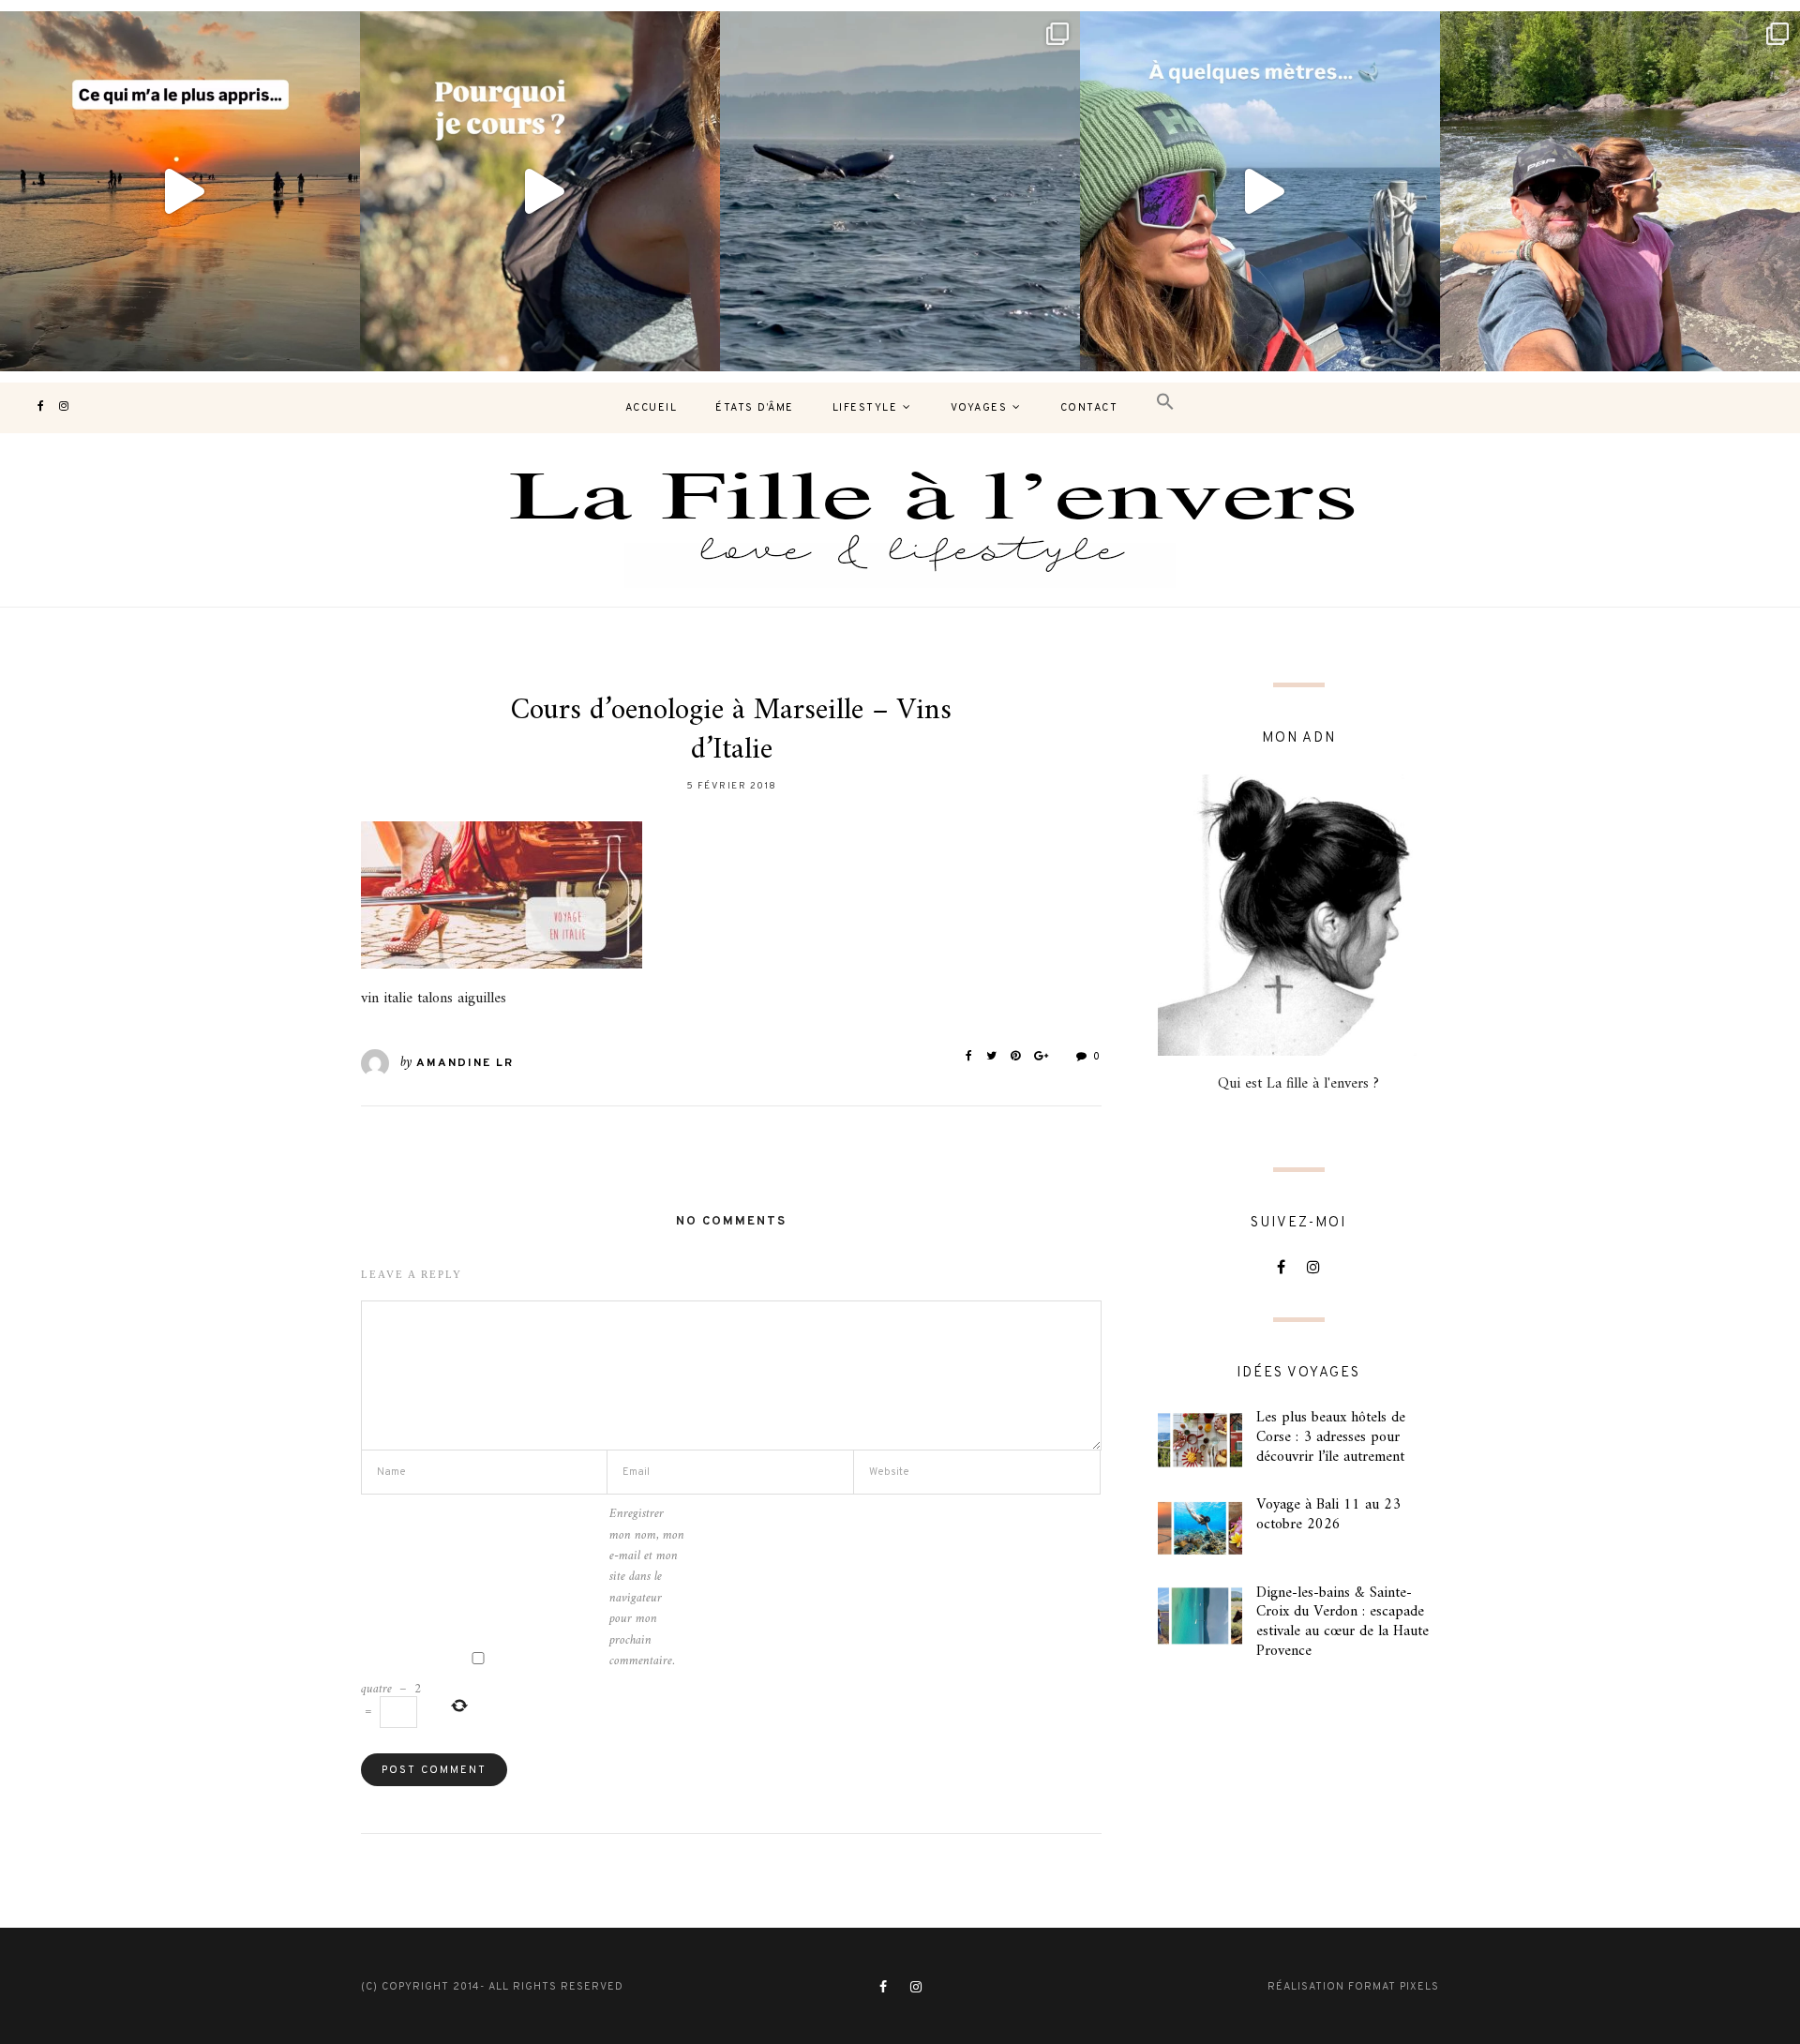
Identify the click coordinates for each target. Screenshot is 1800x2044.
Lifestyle (865, 408)
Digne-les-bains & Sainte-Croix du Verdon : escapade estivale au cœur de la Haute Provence (1342, 1622)
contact (1089, 408)
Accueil (652, 408)
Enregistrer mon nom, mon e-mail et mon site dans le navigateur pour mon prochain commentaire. (647, 1588)
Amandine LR (465, 1063)
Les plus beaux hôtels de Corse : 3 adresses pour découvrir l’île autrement (1331, 1437)
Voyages (979, 408)
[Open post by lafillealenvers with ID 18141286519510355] (1620, 191)
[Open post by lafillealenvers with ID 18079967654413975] (540, 191)
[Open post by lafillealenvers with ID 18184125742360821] (1260, 191)
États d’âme (755, 408)
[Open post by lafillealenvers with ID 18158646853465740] (900, 191)
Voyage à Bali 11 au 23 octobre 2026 (1328, 1515)
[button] (1165, 403)
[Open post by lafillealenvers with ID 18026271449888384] (180, 191)
